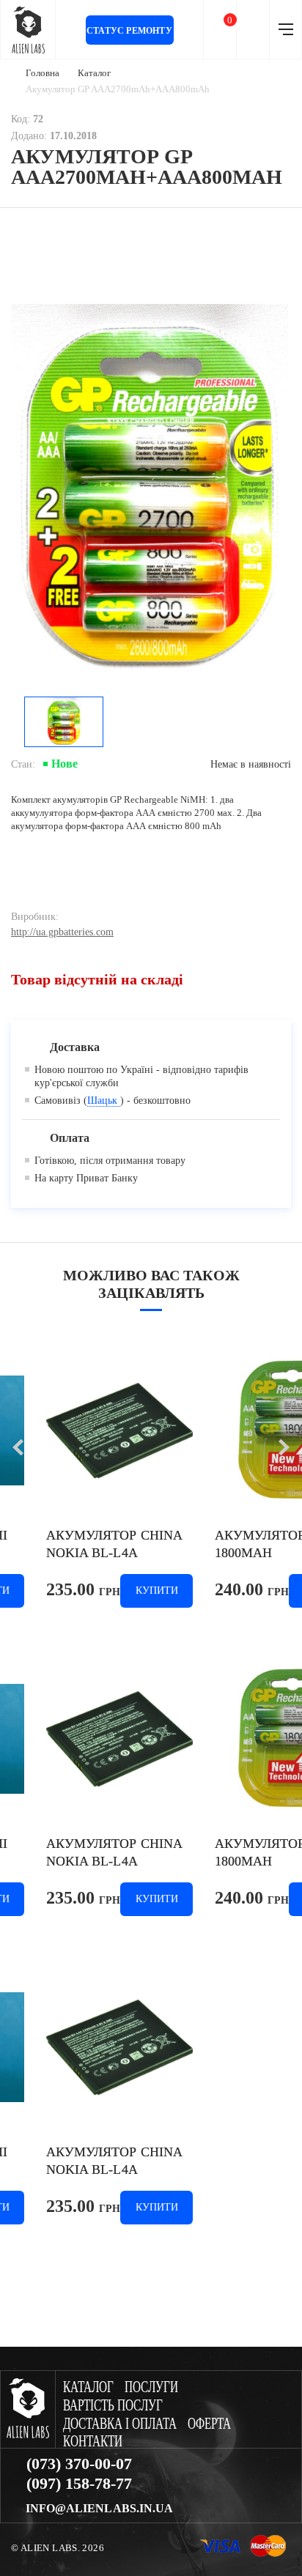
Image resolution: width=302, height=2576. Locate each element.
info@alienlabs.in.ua (99, 2509)
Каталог (94, 73)
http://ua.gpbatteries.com (62, 932)
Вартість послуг (113, 2406)
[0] (220, 30)
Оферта (209, 2424)
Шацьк (104, 1100)
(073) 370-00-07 (79, 2464)
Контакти (93, 2442)
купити (157, 1590)
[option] (150, 492)
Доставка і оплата (120, 2424)
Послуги (151, 2387)
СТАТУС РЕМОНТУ (129, 31)
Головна (43, 73)
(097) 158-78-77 (79, 2484)
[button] (18, 1447)
